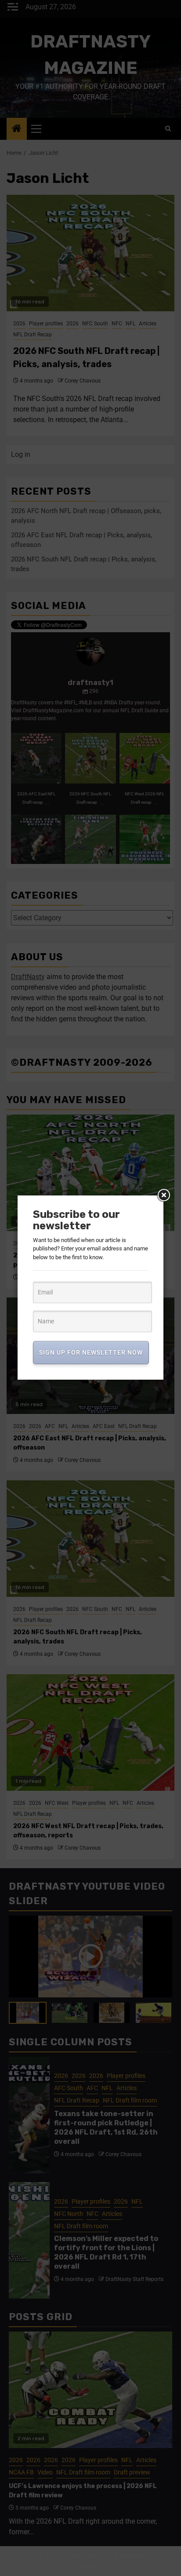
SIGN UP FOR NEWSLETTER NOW (91, 1352)
